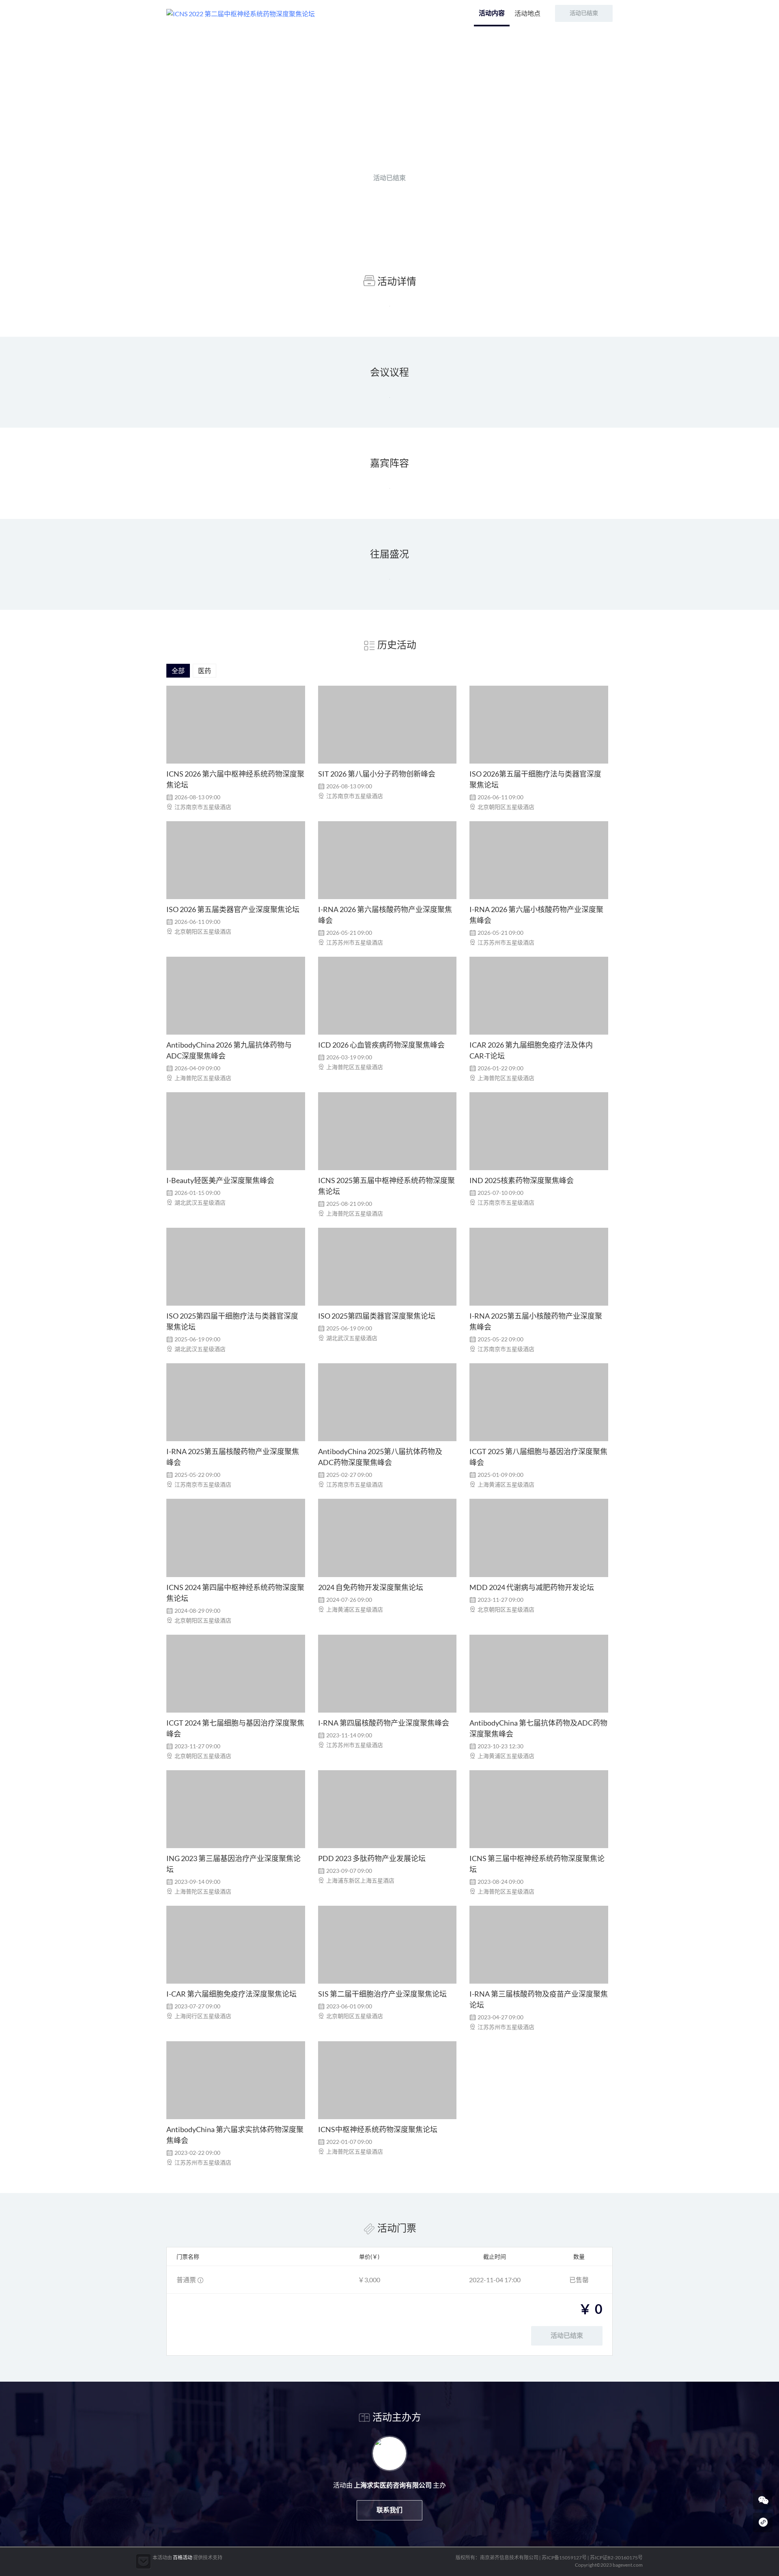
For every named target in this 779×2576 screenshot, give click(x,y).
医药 (204, 670)
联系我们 (389, 2510)
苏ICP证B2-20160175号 (616, 2558)
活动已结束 (389, 178)
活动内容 (492, 13)
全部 (178, 670)
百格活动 (183, 2558)
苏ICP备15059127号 (564, 2558)
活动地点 (527, 13)
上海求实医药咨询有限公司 (393, 146)
